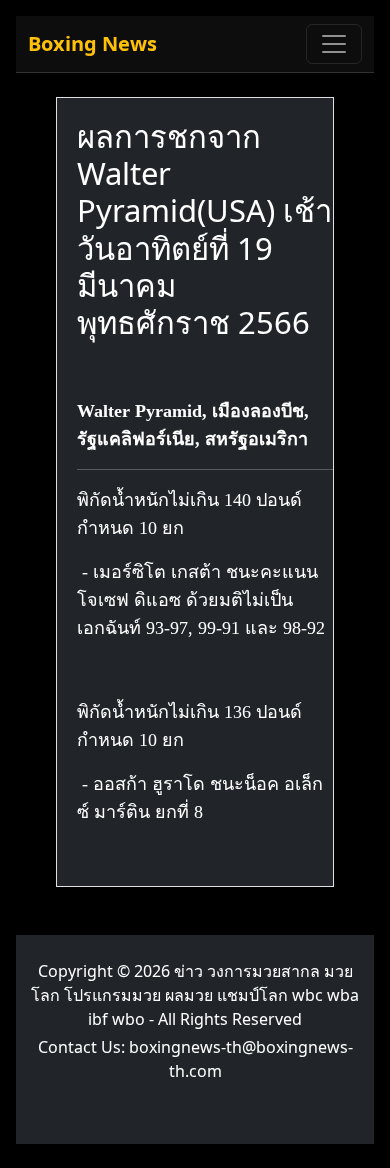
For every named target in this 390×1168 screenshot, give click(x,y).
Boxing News (92, 43)
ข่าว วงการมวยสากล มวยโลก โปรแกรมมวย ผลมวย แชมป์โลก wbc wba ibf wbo (195, 995)
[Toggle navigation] (334, 44)
